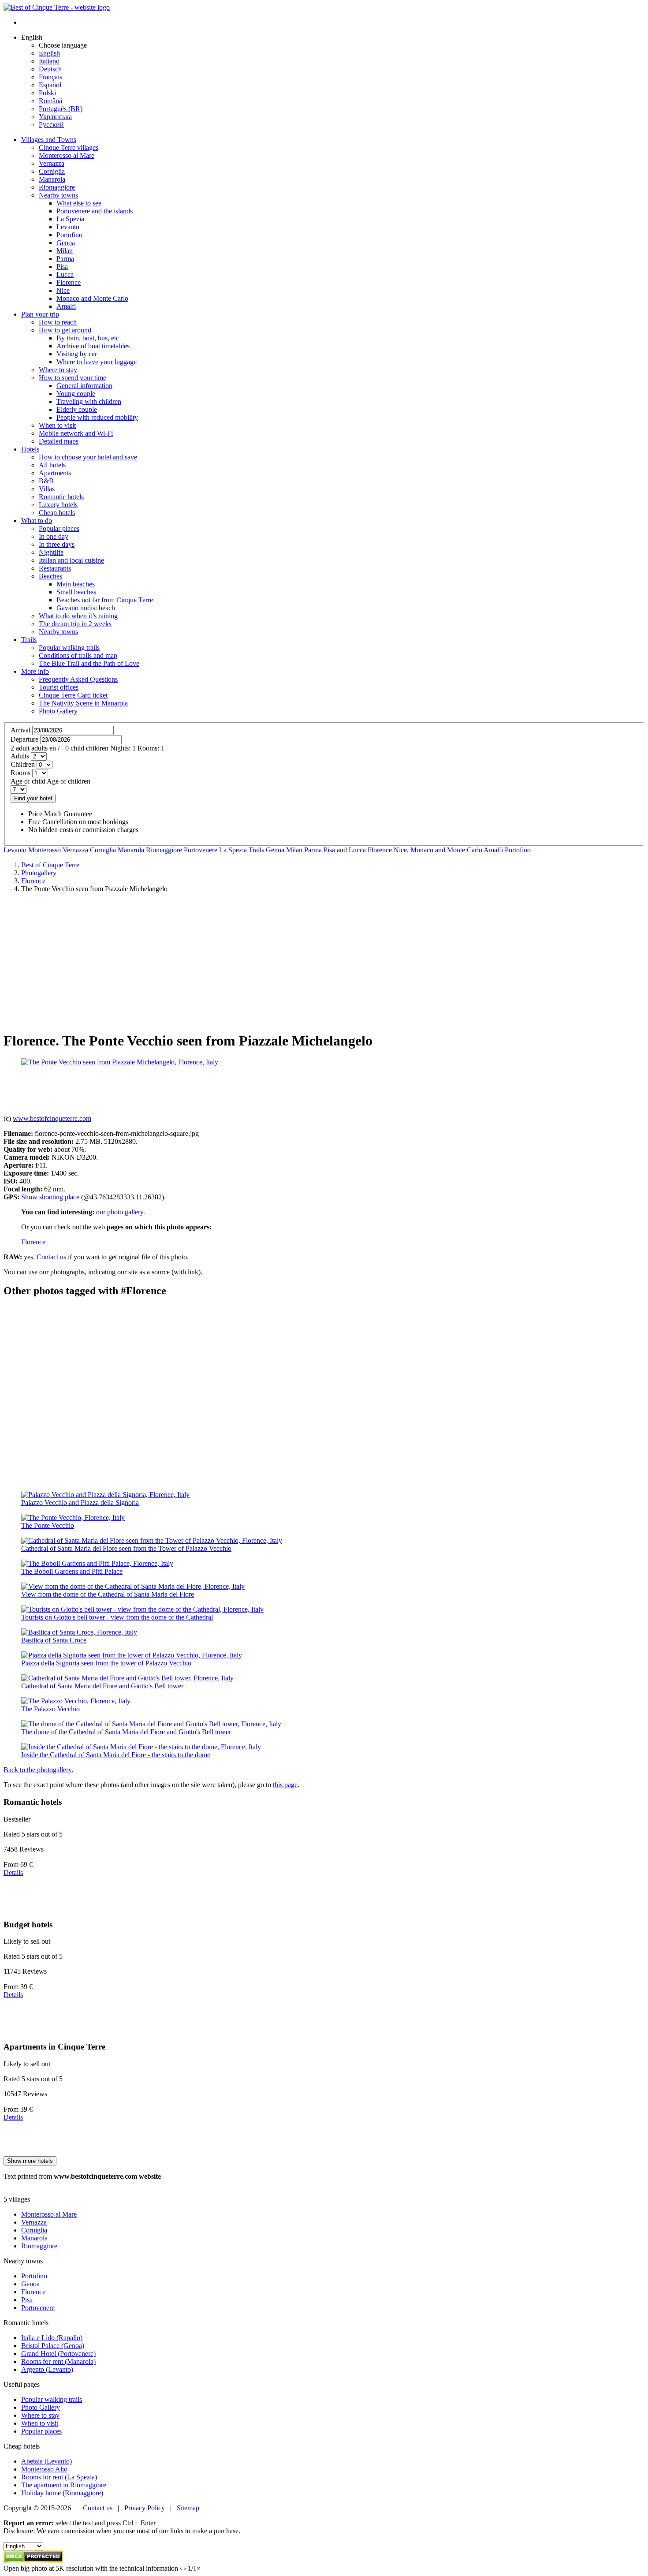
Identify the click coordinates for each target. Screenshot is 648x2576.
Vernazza (75, 850)
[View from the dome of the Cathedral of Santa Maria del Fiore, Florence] (133, 1586)
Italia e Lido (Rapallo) (52, 2338)
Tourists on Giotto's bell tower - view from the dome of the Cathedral (117, 1617)
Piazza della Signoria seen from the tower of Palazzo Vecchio (106, 1663)
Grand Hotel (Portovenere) (58, 2354)
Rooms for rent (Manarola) (58, 2361)
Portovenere (201, 850)
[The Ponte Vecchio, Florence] (73, 1518)
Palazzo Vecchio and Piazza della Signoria (80, 1503)
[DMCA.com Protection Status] (33, 2560)
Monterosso (45, 850)
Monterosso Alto (44, 2469)
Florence (380, 850)
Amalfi (493, 850)
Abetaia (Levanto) (47, 2461)
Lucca (357, 850)
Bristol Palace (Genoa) (53, 2346)
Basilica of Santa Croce (54, 1640)
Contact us (51, 1257)
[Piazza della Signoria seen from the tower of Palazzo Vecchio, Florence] (132, 1655)
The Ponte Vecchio (48, 1525)
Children (23, 764)
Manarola (131, 850)
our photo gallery (120, 1212)
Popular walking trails (52, 2399)
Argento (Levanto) (47, 2369)
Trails (29, 640)
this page (285, 1785)
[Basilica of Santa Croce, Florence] (79, 1632)
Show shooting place (50, 1197)
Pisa (329, 850)
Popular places (41, 2431)
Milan (294, 850)
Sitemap (188, 2508)
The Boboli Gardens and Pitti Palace (72, 1571)
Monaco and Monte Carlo (446, 850)
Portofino (518, 850)
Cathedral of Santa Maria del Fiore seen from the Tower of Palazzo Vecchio (126, 1548)
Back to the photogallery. (38, 1770)
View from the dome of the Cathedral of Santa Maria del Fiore (108, 1594)
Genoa (275, 850)
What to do (37, 521)
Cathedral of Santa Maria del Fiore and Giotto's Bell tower (102, 1686)
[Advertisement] (324, 962)
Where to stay (40, 2415)
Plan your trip (40, 314)
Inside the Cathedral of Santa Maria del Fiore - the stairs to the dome (116, 1755)
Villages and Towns (49, 140)
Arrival (20, 730)
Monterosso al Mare (49, 2214)
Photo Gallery (41, 2407)
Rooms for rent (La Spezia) (59, 2477)
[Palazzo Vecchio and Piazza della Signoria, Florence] (105, 1495)
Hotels (30, 449)
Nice (400, 850)
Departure (24, 739)
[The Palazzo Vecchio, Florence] (76, 1701)
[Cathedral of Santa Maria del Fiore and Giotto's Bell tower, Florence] (127, 1678)
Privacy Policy (145, 2508)
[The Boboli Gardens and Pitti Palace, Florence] (97, 1563)
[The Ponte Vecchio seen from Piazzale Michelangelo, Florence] (120, 1062)
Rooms (20, 773)
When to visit (40, 2423)
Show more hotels (30, 2161)
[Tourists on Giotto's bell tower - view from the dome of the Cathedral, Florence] (142, 1609)
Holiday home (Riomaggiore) (62, 2493)
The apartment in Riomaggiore (64, 2485)
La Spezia (233, 850)
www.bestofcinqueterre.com (52, 1118)
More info (35, 671)
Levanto (15, 850)
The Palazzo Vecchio (50, 1709)
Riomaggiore (164, 850)
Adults (20, 756)
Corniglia (103, 850)
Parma (313, 850)
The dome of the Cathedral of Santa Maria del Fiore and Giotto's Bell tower (126, 1732)
